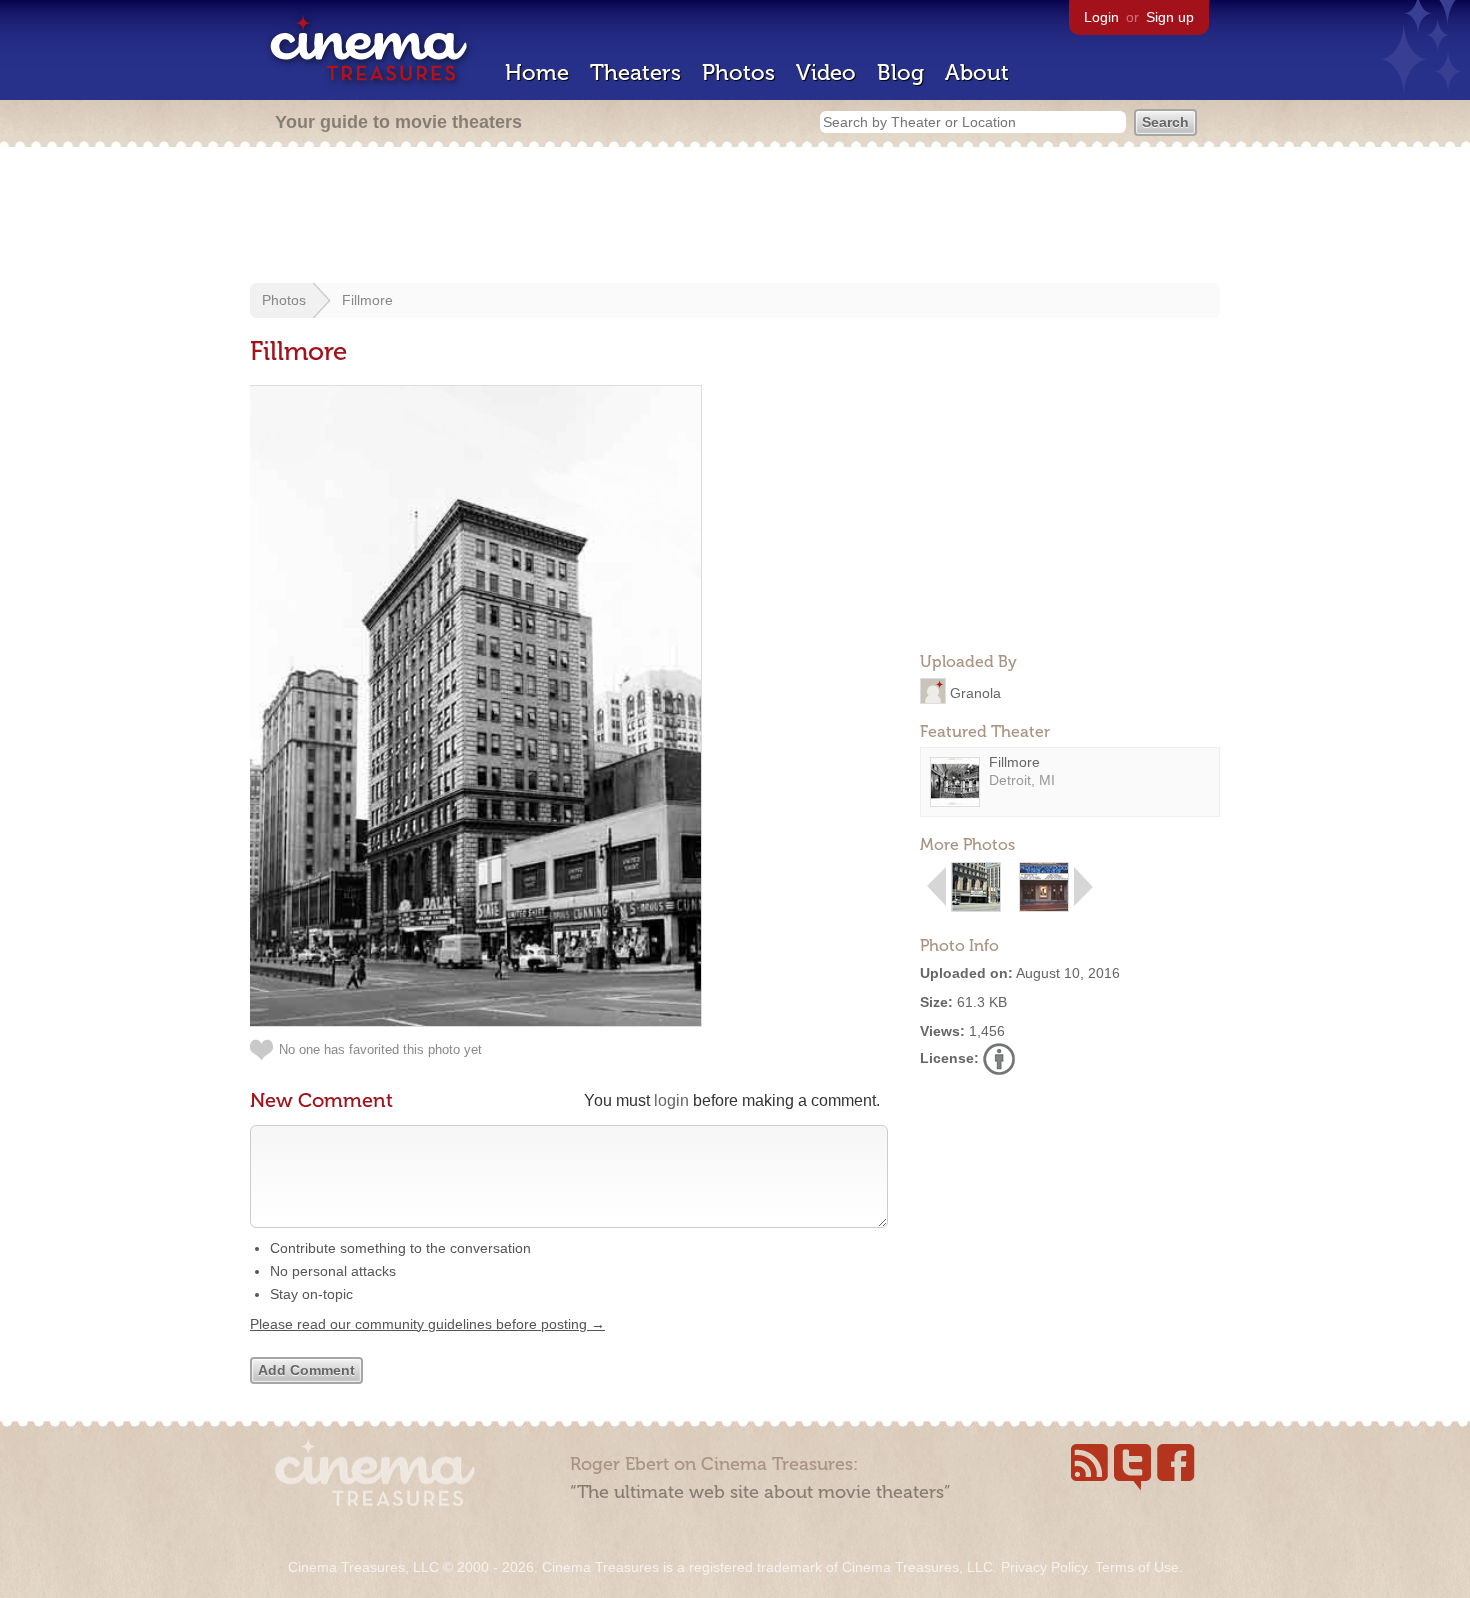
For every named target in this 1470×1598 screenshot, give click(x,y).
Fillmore (367, 300)
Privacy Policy (1044, 1567)
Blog (900, 72)
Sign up (1170, 17)
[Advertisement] (735, 217)
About (977, 72)
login (671, 1100)
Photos (738, 72)
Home (537, 72)
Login (1101, 17)
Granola (975, 692)
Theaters (635, 72)
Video (826, 72)
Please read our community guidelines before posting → (427, 1324)
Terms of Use (1137, 1567)
